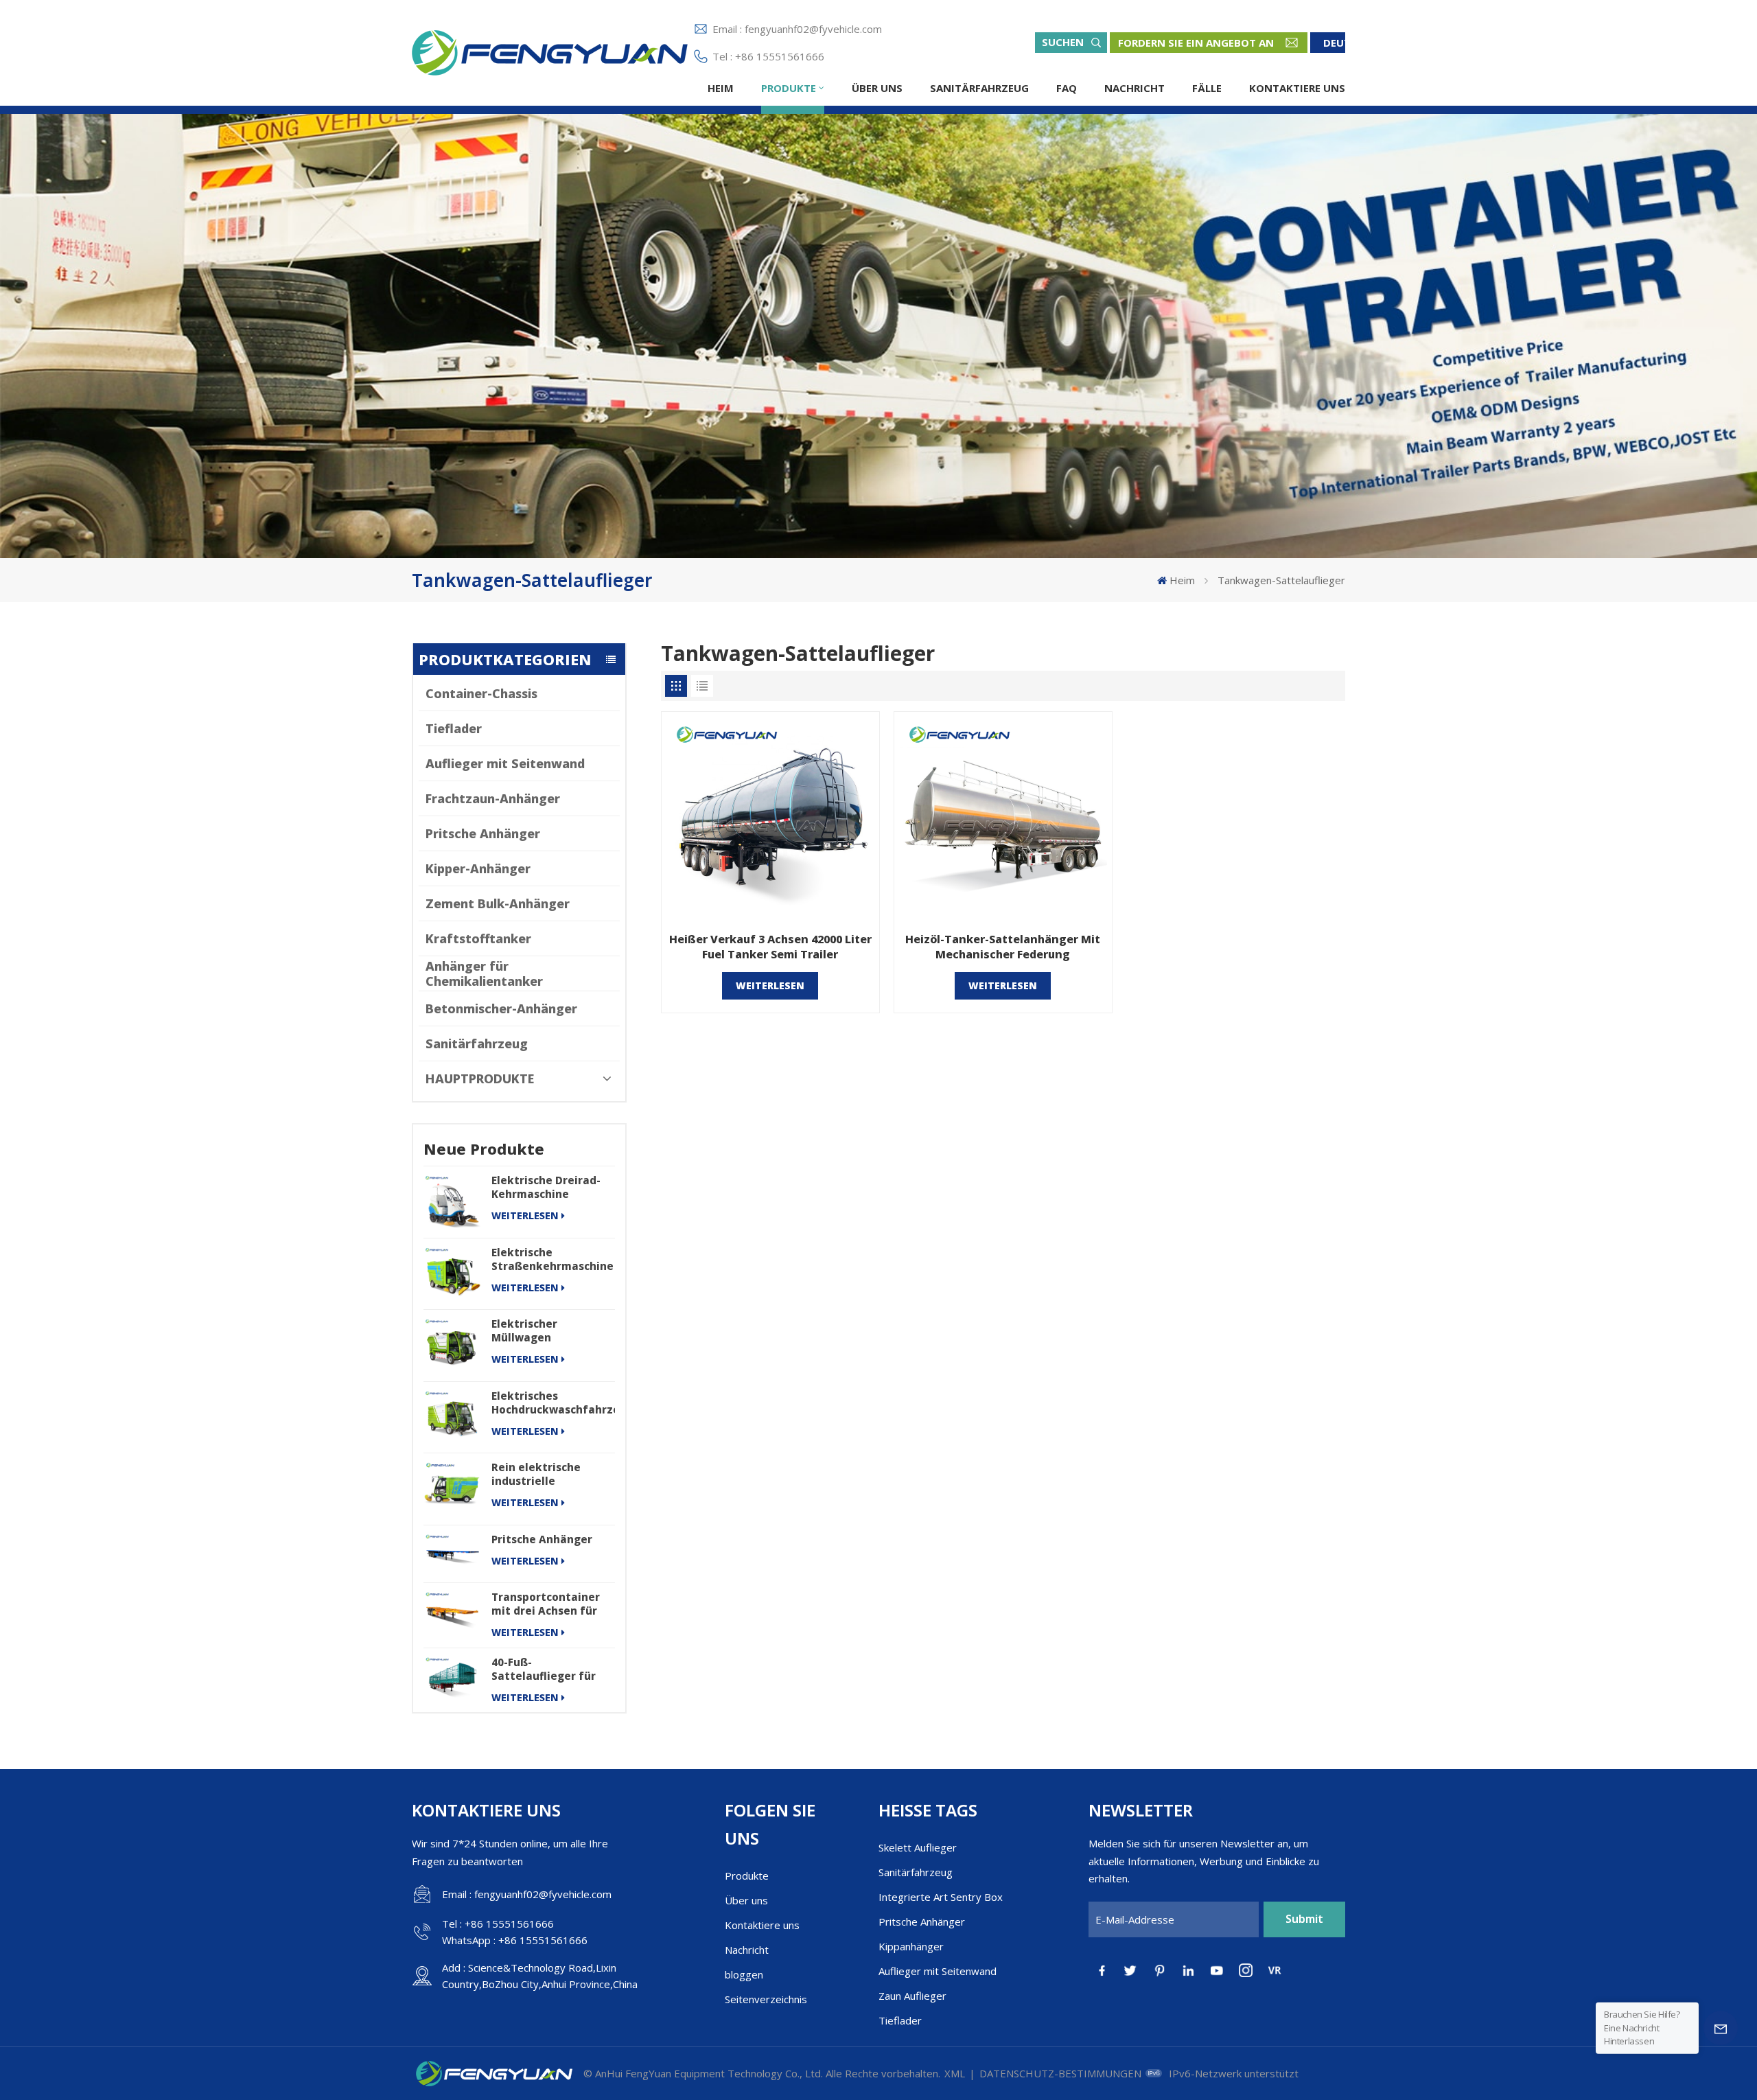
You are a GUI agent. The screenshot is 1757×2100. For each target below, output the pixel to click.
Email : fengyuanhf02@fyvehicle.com (797, 29)
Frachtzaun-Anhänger (493, 798)
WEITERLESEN (525, 1215)
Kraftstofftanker (478, 938)
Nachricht (1135, 88)
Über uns (877, 88)
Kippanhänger (911, 1946)
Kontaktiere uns (1297, 88)
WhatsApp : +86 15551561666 (515, 1940)
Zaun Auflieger (912, 1996)
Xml (955, 2073)
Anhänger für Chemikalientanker (484, 973)
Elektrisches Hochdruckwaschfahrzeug (553, 1403)
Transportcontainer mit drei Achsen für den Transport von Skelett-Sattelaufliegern (546, 1604)
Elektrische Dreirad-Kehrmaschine (546, 1187)
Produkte (789, 88)
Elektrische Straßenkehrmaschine (552, 1259)
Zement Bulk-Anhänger (498, 903)
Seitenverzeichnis (766, 1999)
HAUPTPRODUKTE (480, 1078)
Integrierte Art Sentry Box (941, 1897)
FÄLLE (1207, 88)
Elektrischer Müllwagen (524, 1330)
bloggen (744, 1974)
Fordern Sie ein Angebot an (1196, 43)
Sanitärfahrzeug (979, 88)
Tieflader (454, 728)
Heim (721, 88)
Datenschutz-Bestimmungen (1060, 2073)
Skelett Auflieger (918, 1847)
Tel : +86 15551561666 (768, 56)
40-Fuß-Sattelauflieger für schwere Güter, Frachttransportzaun (549, 1669)
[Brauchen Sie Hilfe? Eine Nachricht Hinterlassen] (1721, 2028)
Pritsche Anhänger (483, 833)
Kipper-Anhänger (478, 868)
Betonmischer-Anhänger (501, 1008)
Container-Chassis (481, 693)
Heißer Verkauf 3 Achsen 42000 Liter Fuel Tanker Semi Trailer (770, 947)
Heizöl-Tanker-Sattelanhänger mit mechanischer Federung (1003, 947)
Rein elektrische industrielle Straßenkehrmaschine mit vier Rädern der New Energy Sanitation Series (552, 1474)
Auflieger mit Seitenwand (505, 763)
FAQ (1067, 88)
